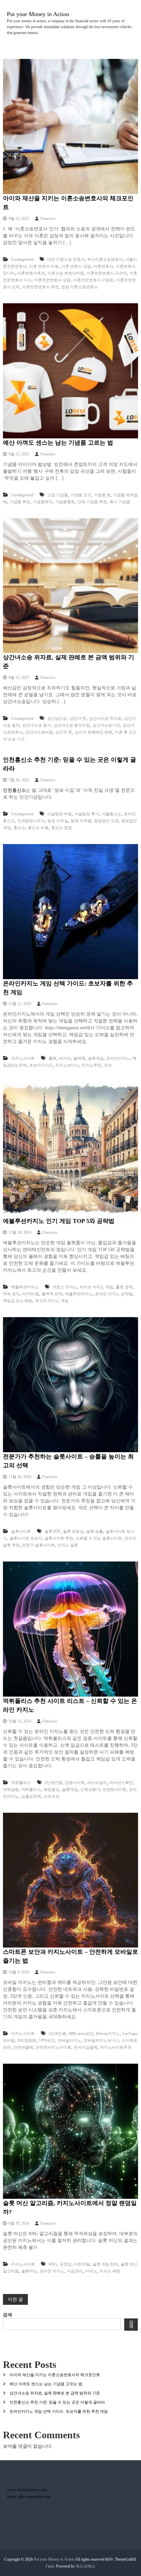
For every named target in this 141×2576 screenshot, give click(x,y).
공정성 (66, 2264)
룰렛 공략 (124, 1287)
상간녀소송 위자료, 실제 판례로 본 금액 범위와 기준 (55, 2393)
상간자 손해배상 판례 (93, 732)
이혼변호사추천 (31, 273)
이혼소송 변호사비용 (66, 273)
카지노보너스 (67, 1065)
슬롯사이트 (21, 1531)
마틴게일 (82, 2264)
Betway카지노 (108, 2034)
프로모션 (51, 1796)
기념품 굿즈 (81, 495)
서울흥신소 (111, 814)
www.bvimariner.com (27, 2490)
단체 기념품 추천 (92, 502)
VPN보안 (47, 2040)
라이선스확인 (121, 1783)
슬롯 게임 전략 (105, 2264)
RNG (53, 2264)
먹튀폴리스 (21, 1783)
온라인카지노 (118, 1058)
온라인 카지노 (52, 2271)
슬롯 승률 (95, 1531)
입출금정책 (31, 1796)
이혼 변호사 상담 (76, 266)
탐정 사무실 (58, 821)
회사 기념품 (120, 502)
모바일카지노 (69, 2040)
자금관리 (75, 2271)
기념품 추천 (20, 502)
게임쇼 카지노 (65, 1287)
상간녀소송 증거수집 (72, 725)
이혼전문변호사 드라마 (107, 273)
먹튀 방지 (11, 1294)
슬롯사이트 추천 (59, 1538)
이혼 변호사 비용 (44, 266)
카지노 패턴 (110, 2271)
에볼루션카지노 (25, 1287)
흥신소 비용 (38, 828)
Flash (50, 2566)
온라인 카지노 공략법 (114, 1294)
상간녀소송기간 (106, 725)
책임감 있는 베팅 (18, 1301)
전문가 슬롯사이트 (39, 1545)
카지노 (91, 2271)
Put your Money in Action (38, 14)
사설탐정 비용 (60, 814)
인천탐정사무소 (31, 821)
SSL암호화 (27, 2040)
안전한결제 (23, 2047)
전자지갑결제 (86, 2047)
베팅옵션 (51, 1790)
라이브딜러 (97, 1783)
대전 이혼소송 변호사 (66, 259)
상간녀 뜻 (78, 718)
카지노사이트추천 (116, 2047)
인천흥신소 (14, 790)
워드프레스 (86, 2566)
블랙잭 (79, 1058)
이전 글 (15, 2299)
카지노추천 (91, 1065)
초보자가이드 (41, 1065)
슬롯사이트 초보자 (26, 1538)
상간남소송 (57, 718)
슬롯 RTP (52, 1531)
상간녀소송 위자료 (105, 718)
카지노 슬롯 (68, 1545)
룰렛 (52, 1058)
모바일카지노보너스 (101, 2040)
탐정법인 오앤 (106, 821)
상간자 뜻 (64, 732)
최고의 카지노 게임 (52, 1301)
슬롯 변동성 (73, 1531)
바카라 (65, 1058)
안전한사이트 (114, 1790)
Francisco (48, 219)
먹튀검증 (11, 1790)
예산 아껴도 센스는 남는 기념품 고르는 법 (58, 443)
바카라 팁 (31, 1294)
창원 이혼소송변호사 (80, 287)
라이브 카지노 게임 (96, 1287)
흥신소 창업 (61, 828)
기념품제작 (43, 502)
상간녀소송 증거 (37, 725)
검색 (8, 2315)
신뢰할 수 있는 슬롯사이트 (99, 1538)
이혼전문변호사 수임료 (93, 280)
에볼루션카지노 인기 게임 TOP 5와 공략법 (59, 1221)
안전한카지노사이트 (53, 2047)
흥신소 (19, 828)
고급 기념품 (58, 495)
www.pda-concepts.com (29, 2497)
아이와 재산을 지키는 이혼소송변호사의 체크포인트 (55, 2375)
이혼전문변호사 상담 (52, 280)
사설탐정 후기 (87, 814)
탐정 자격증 (81, 821)
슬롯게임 (96, 1058)
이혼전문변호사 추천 (40, 287)
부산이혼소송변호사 (105, 259)
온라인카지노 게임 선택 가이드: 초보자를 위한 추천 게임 (59, 2411)
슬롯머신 (29, 2271)
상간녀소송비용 (39, 732)
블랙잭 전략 (52, 1294)
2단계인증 (53, 1783)
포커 (108, 1065)
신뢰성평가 (90, 1790)
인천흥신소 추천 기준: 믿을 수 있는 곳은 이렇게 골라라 (57, 2402)
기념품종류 (65, 502)
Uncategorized (22, 259)
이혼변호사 (103, 266)
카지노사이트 (23, 1058)
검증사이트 (75, 1783)
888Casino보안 (81, 2034)
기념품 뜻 (102, 495)
